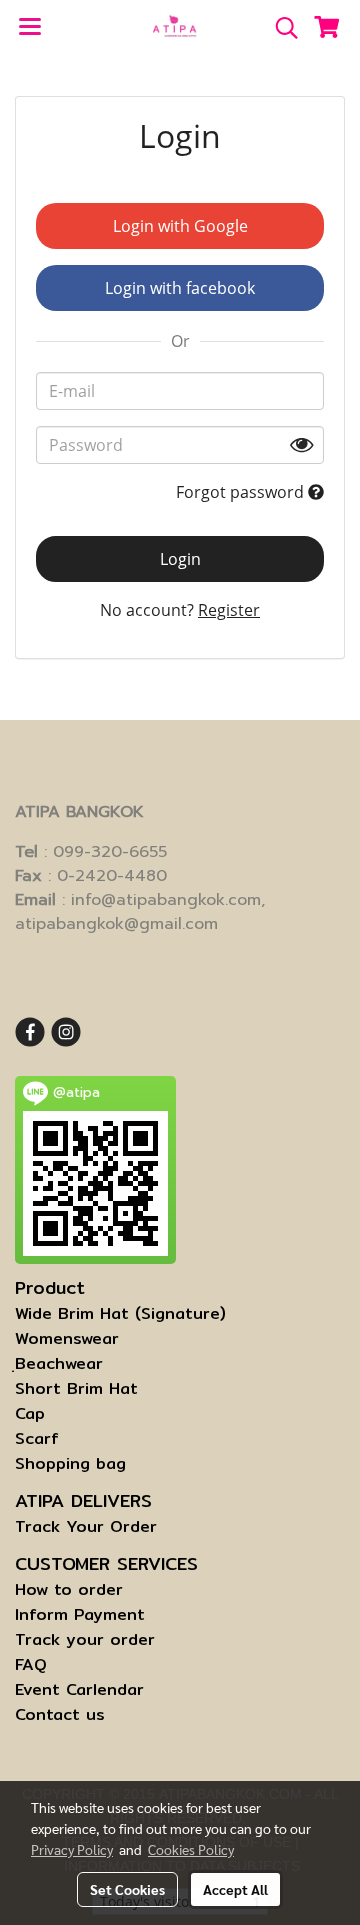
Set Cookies (127, 1889)
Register (229, 610)
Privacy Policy (72, 1849)
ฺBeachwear (59, 1363)
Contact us (60, 1714)
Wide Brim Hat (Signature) (120, 1313)
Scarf (37, 1438)
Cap (30, 1413)
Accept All (235, 1889)
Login (180, 559)
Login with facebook (180, 288)
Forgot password (242, 492)
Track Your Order (86, 1526)
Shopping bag (70, 1463)
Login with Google (180, 226)
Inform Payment (80, 1614)
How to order (69, 1589)
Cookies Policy (191, 1849)
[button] (280, 28)
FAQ (31, 1664)
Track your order (85, 1639)
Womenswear (67, 1338)
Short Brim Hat (76, 1388)
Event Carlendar (79, 1689)
